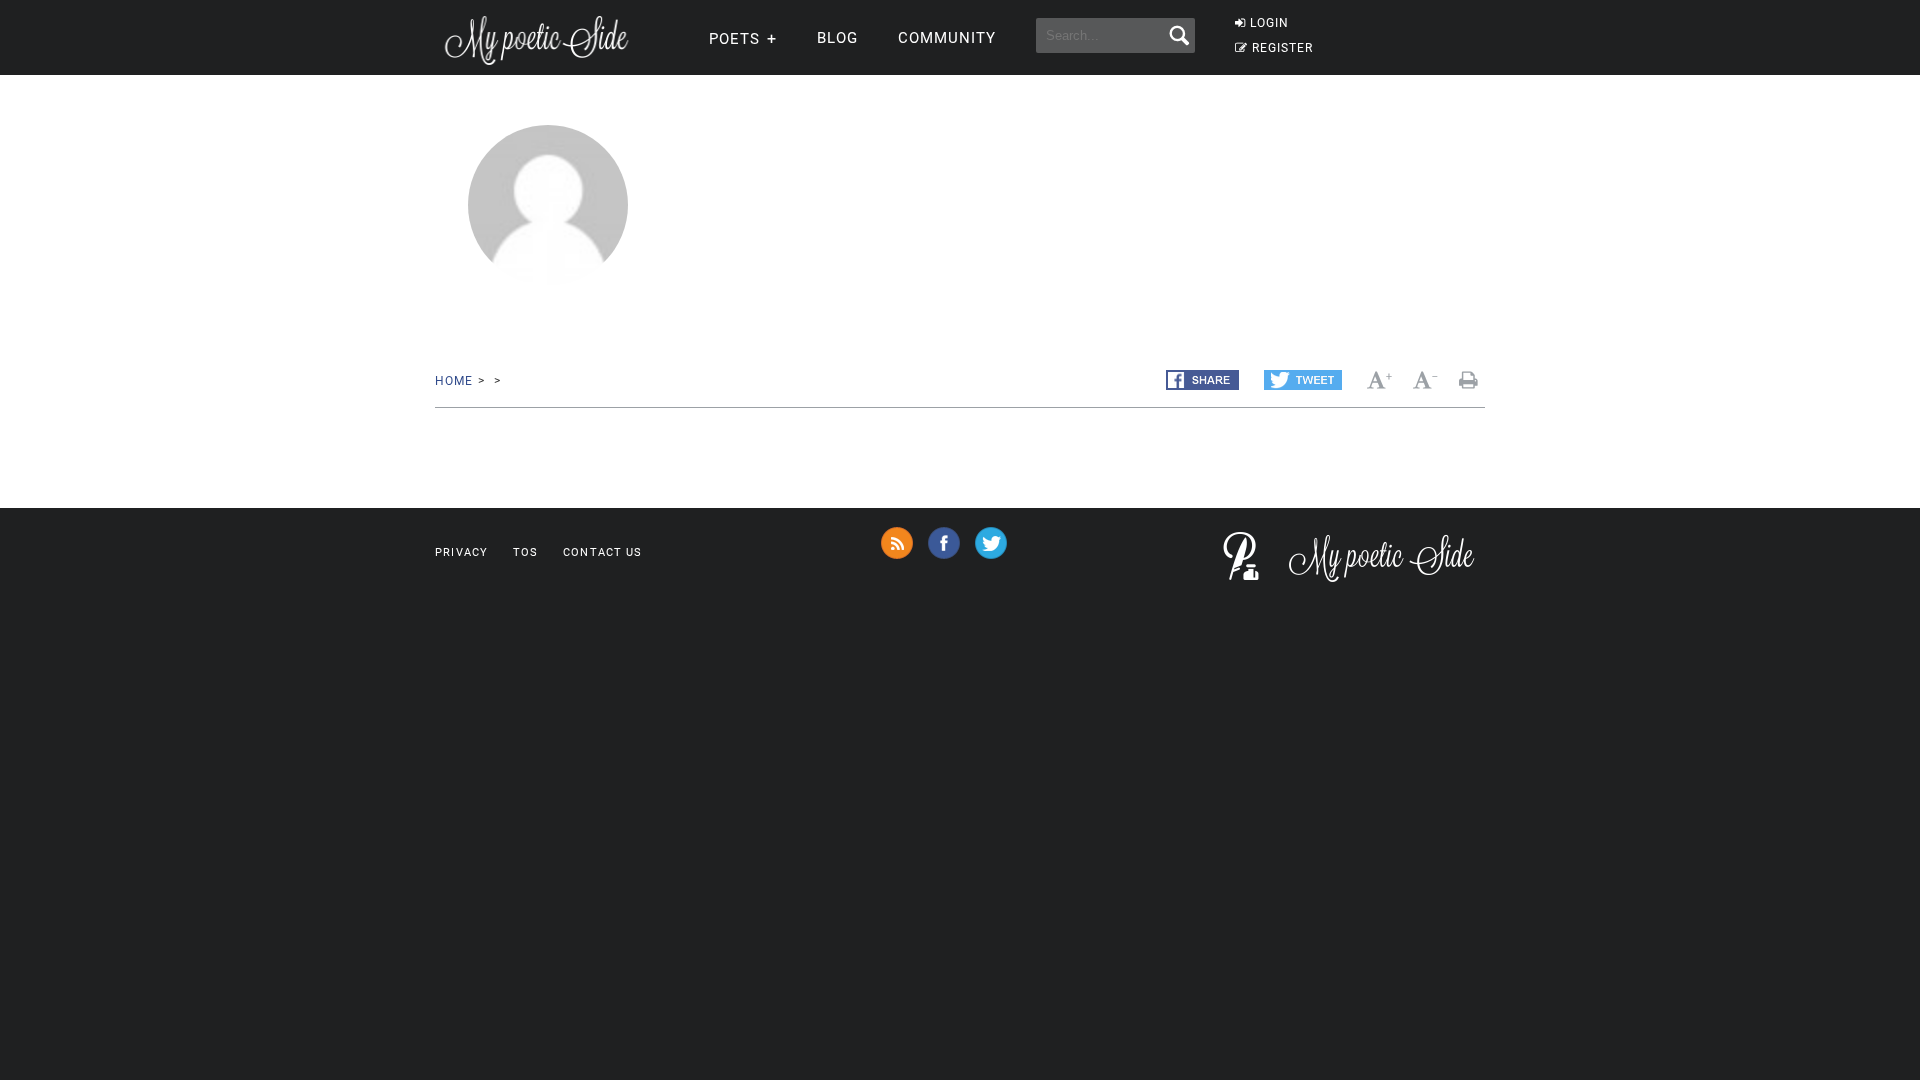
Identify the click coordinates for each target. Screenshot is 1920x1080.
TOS (525, 552)
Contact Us (602, 552)
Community (947, 38)
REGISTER (1282, 48)
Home (453, 381)
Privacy (461, 552)
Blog (837, 38)
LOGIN (1269, 23)
